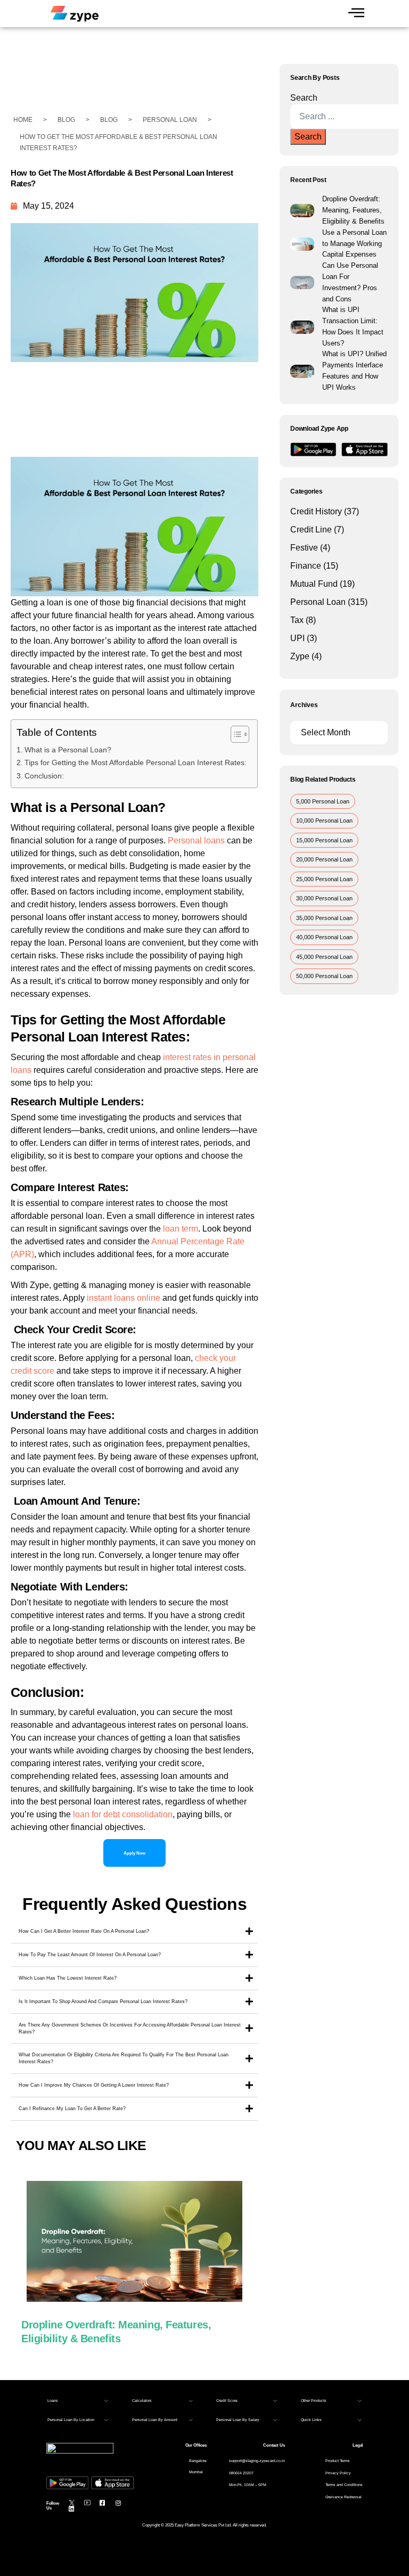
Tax (297, 620)
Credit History (316, 511)
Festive (304, 548)
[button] (78, 2401)
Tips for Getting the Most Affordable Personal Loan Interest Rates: (136, 762)
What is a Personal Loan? (68, 750)
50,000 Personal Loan (324, 976)
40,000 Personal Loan (324, 937)
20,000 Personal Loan (324, 859)
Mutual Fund (314, 584)
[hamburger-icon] (356, 14)
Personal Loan (318, 602)
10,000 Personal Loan (324, 821)
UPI (297, 638)
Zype (300, 656)
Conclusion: (44, 776)
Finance (306, 566)
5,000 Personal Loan (323, 801)
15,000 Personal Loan (324, 840)
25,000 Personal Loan (324, 879)
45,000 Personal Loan (324, 957)
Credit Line (311, 530)
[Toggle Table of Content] (235, 734)
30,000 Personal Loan (324, 898)
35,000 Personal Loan (324, 918)
